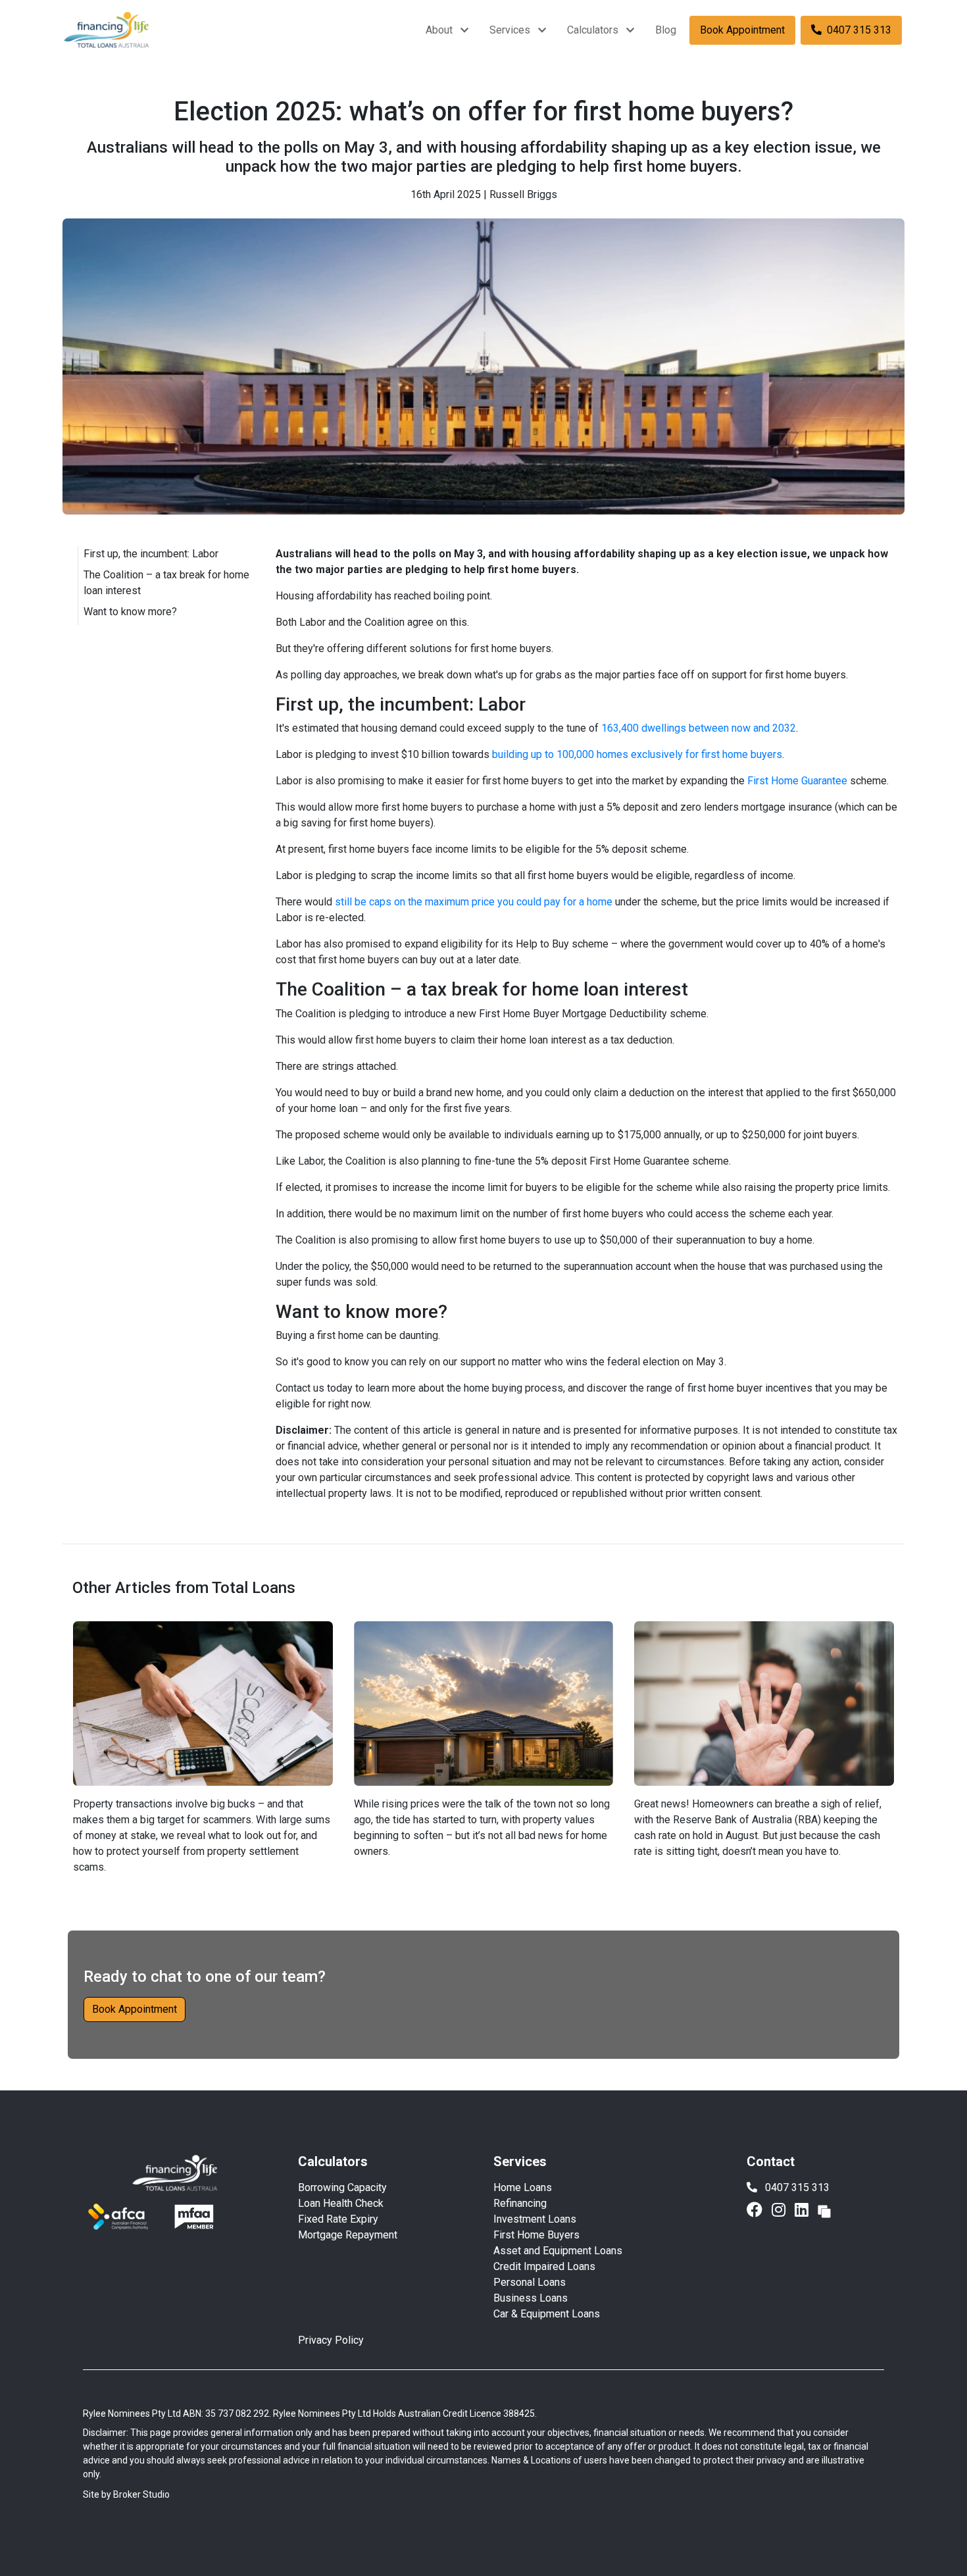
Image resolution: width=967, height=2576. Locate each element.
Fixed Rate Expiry (338, 2219)
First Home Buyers (536, 2235)
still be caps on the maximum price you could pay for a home (474, 902)
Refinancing (520, 2203)
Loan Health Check (341, 2203)
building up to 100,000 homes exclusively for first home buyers (637, 754)
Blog (666, 30)
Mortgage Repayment (348, 2235)
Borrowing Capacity (342, 2187)
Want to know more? (130, 612)
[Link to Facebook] (756, 2210)
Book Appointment (742, 30)
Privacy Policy (331, 2340)
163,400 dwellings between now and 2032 (699, 728)
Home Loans (523, 2187)
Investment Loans (535, 2219)
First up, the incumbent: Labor (151, 554)
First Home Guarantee (797, 781)
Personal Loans (530, 2282)
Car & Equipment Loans (547, 2314)
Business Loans (531, 2298)
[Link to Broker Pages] (824, 2210)
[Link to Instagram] (781, 2210)
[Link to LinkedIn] (804, 2210)
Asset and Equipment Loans (558, 2251)
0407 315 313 (859, 30)
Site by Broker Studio (126, 2494)
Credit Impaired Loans (544, 2266)
